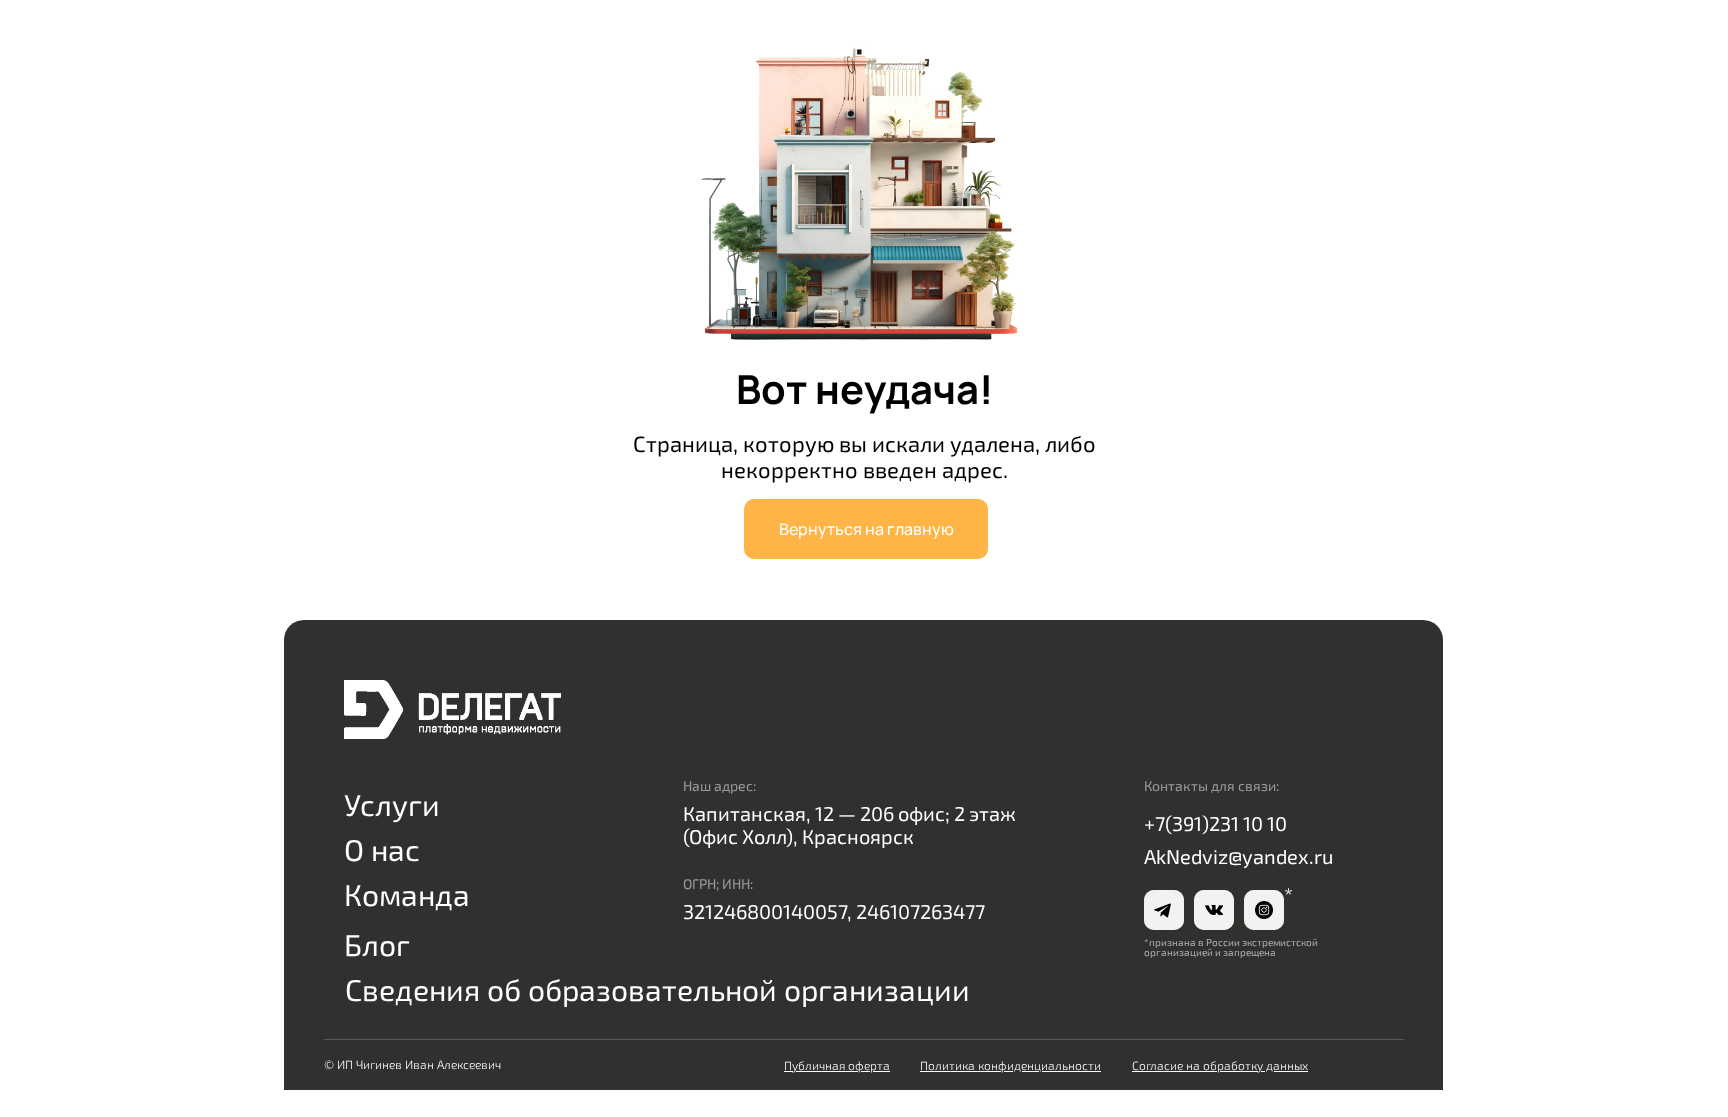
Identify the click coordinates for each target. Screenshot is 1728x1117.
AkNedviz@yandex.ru (1238, 856)
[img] (452, 709)
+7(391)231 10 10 (1215, 823)
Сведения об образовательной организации (657, 989)
